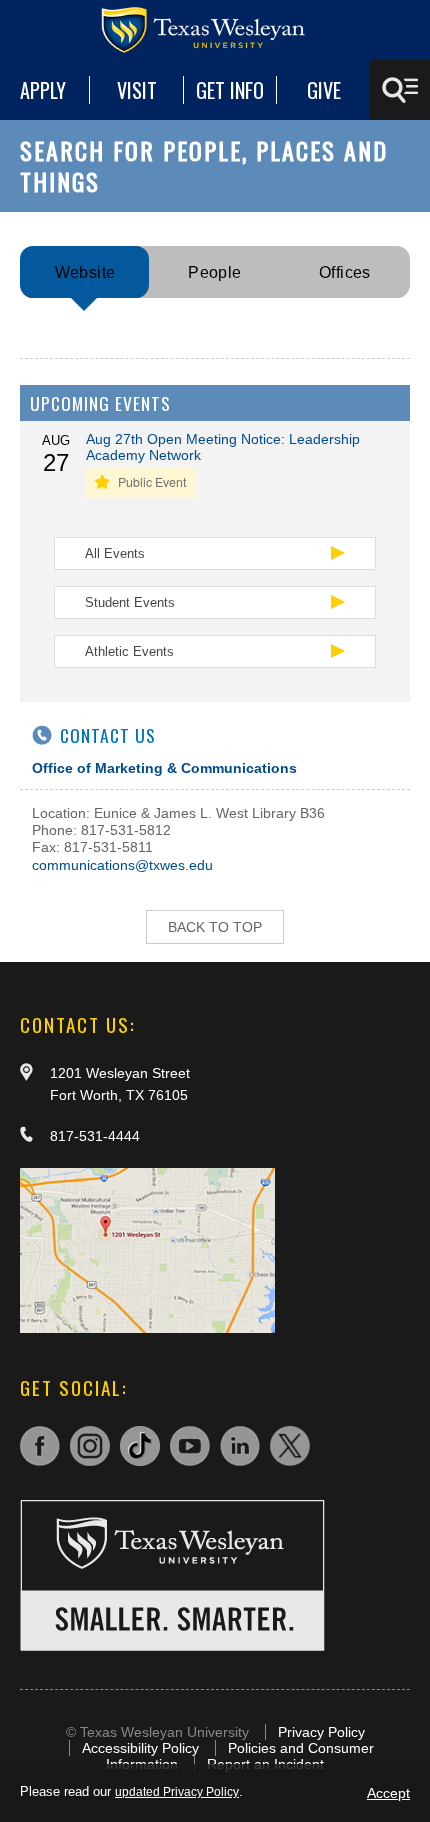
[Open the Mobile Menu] (400, 90)
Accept (388, 1793)
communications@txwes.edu (122, 865)
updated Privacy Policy (177, 1792)
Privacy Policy (321, 1732)
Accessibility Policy (140, 1748)
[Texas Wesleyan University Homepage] (215, 30)
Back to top (215, 927)
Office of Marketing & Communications (164, 768)
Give (324, 90)
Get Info (230, 90)
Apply (43, 90)
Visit (137, 90)
